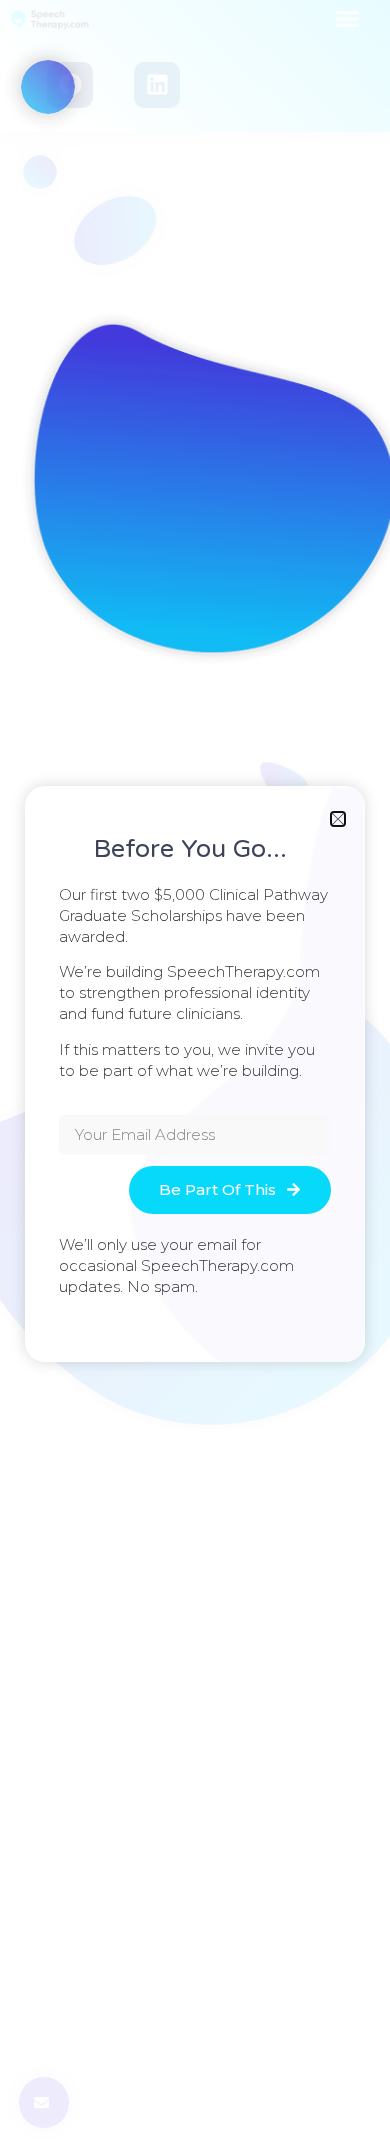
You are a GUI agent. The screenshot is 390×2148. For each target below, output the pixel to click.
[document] (195, 1074)
